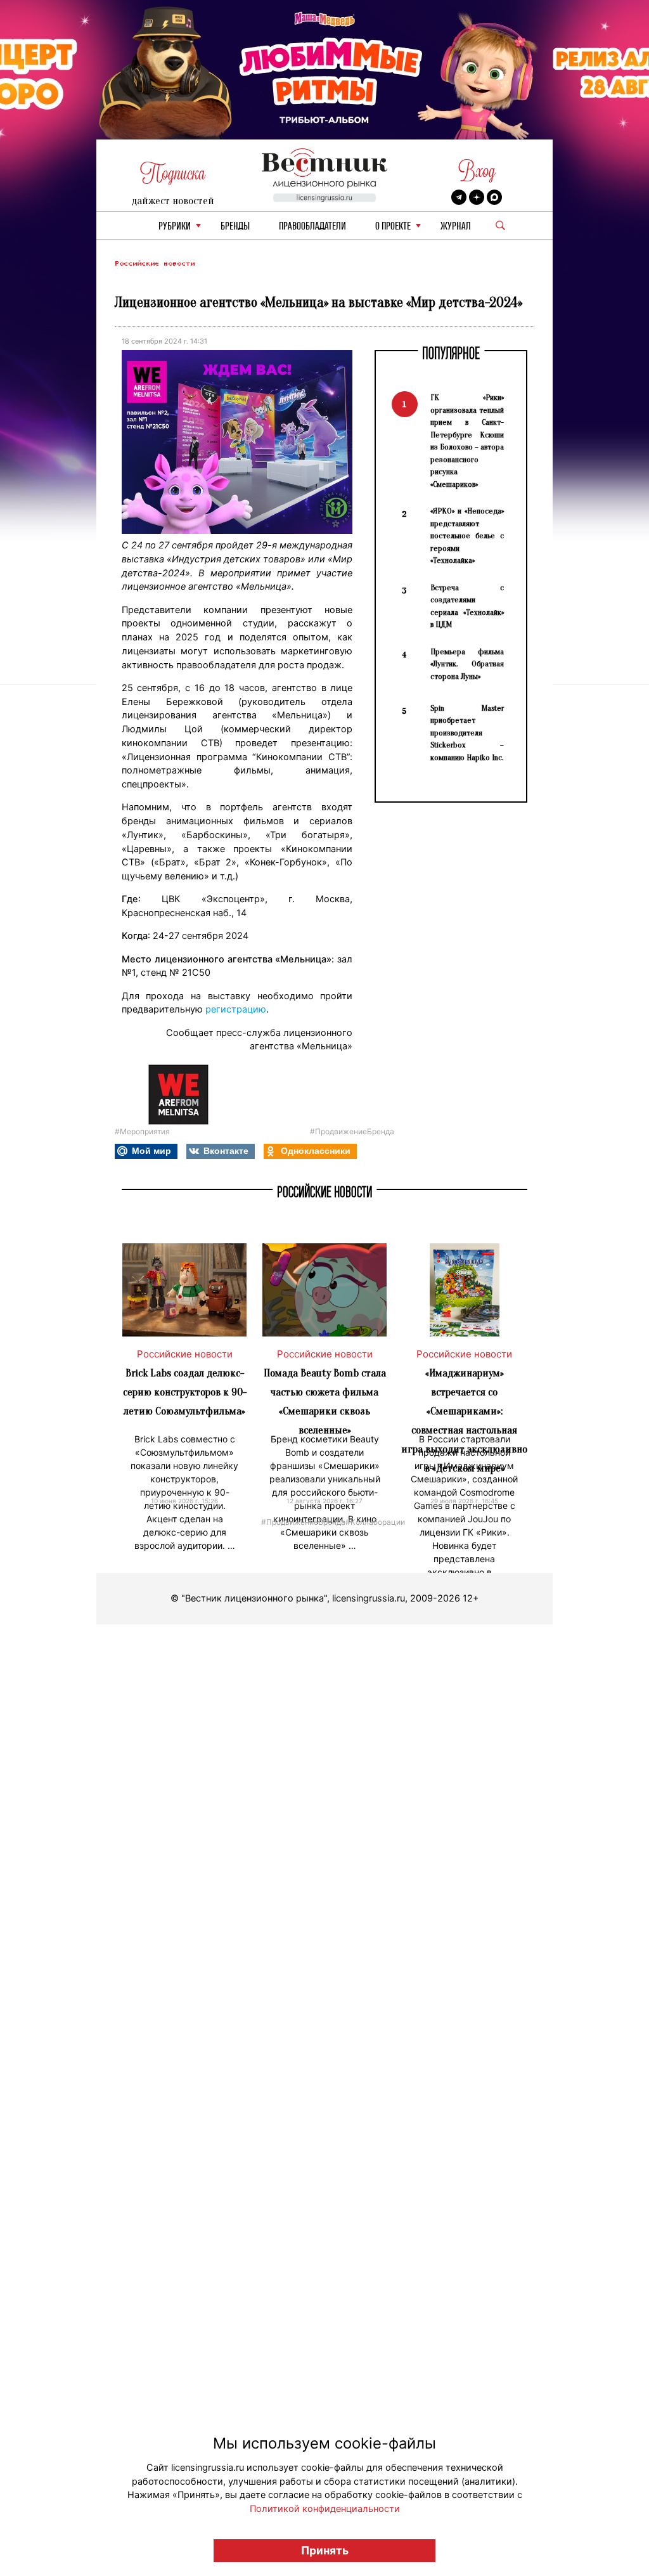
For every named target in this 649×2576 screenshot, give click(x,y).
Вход (477, 171)
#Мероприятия (142, 1131)
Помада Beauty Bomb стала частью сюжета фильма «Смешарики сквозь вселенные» (325, 1401)
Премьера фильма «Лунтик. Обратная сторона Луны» (467, 664)
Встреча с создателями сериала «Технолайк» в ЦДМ (467, 606)
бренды (235, 227)
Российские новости (155, 263)
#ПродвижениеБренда (352, 1131)
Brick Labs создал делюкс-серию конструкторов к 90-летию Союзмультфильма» (185, 1392)
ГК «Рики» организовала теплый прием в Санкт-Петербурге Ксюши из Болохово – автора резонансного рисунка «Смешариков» (467, 441)
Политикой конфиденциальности (325, 2509)
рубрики (175, 227)
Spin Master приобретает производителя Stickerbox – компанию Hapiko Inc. (467, 733)
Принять (325, 2550)
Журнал (456, 227)
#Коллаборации (375, 1521)
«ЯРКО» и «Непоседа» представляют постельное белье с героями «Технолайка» (467, 535)
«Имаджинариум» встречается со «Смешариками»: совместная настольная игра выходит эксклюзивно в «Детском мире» (464, 1421)
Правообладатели (312, 227)
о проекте (393, 227)
